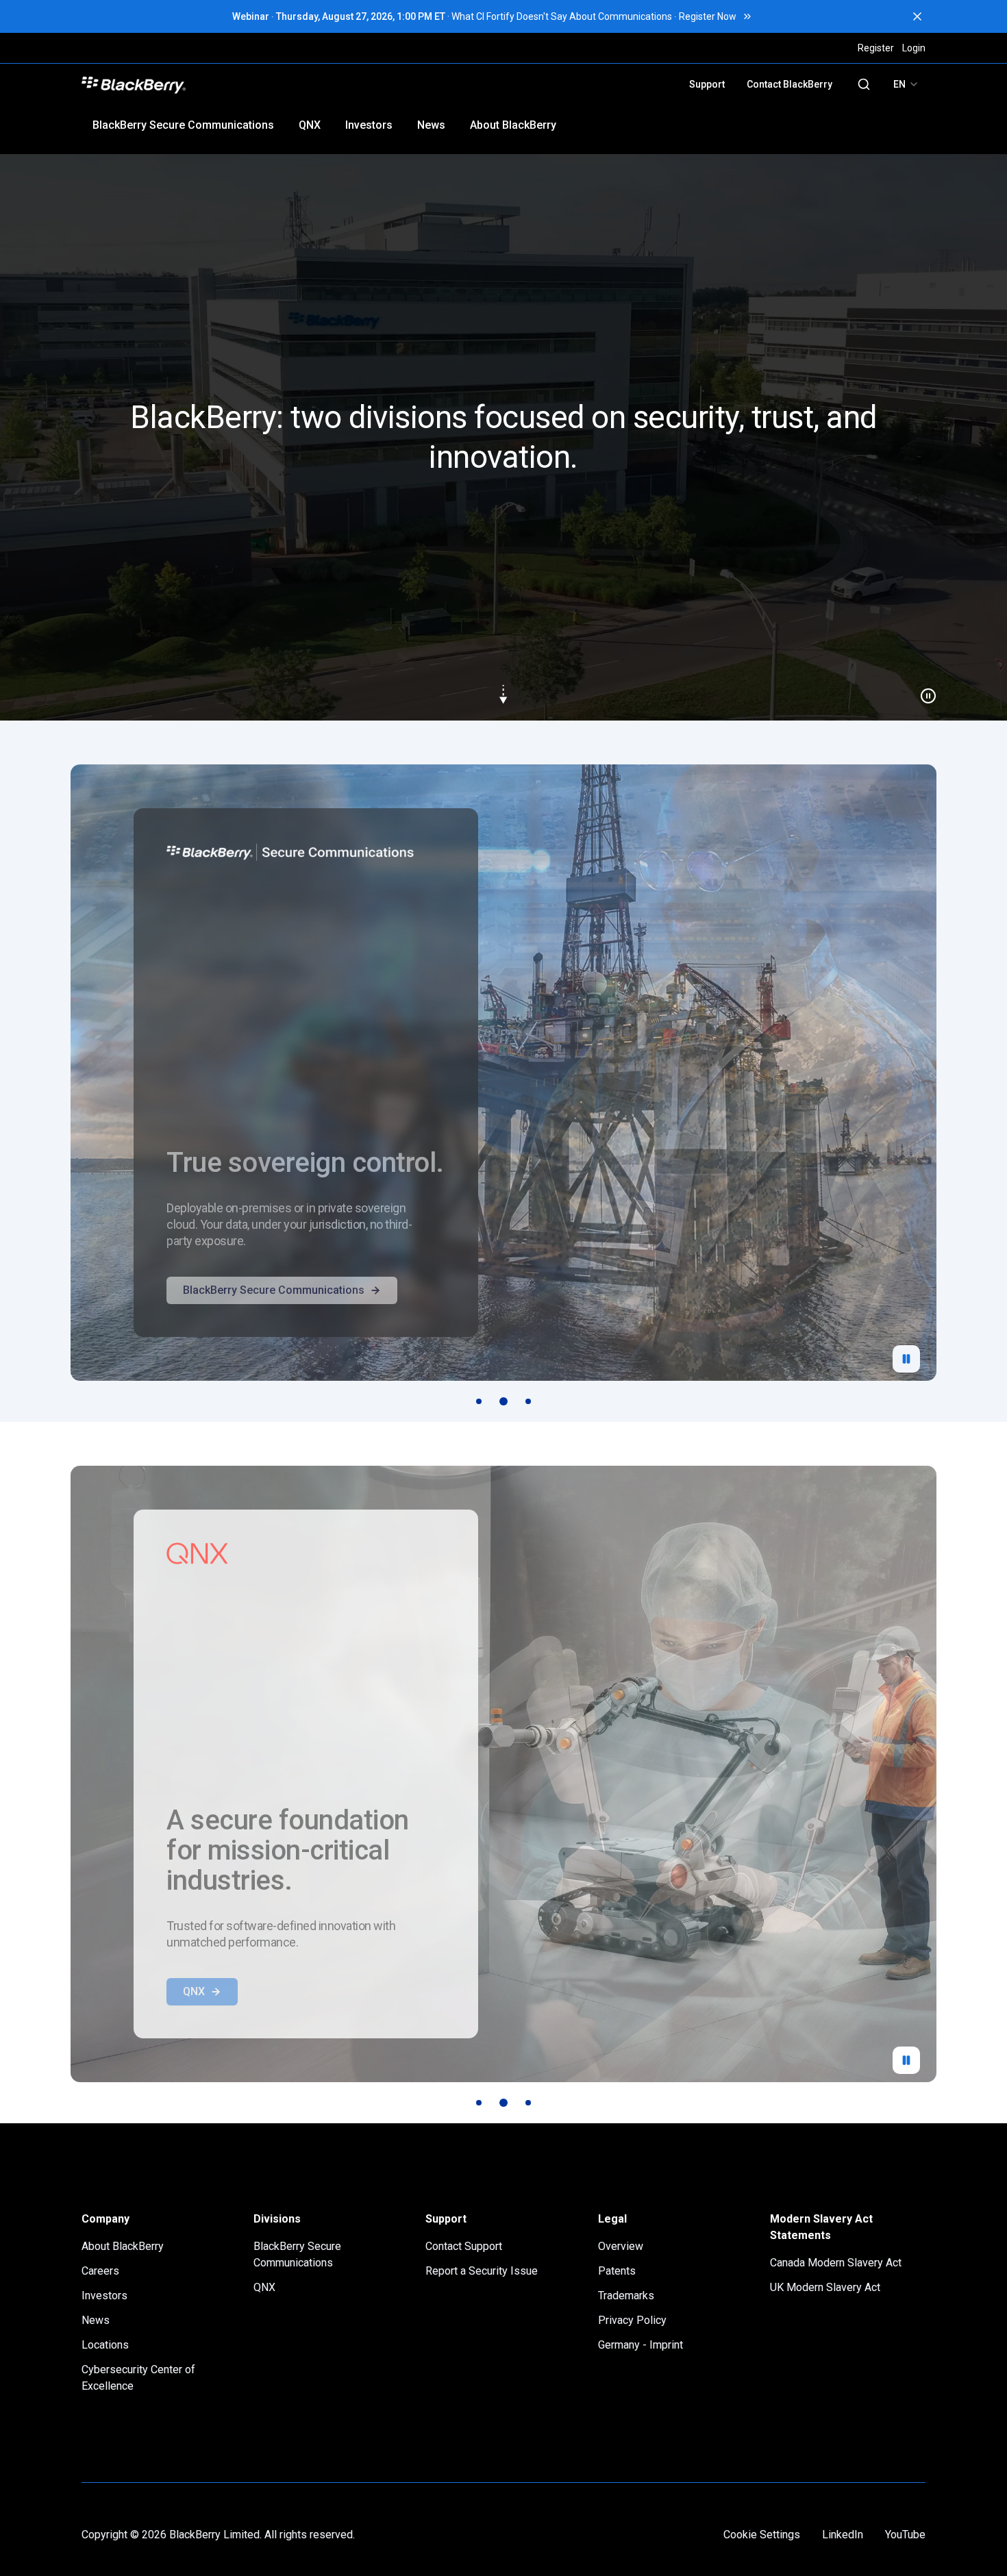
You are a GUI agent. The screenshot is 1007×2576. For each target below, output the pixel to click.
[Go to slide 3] (528, 1401)
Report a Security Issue (482, 2271)
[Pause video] (923, 690)
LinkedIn (843, 2535)
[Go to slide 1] (479, 1401)
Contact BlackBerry (790, 84)
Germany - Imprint (641, 2345)
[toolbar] (503, 1401)
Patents (617, 2271)
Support (707, 84)
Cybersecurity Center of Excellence (138, 2378)
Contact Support (464, 2246)
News (431, 125)
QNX (310, 125)
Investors (369, 125)
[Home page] (231, 84)
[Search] (864, 84)
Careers (100, 2271)
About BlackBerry (513, 125)
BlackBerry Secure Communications (183, 125)
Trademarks (626, 2296)
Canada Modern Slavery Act (836, 2263)
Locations (105, 2345)
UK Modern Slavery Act (825, 2287)
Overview (621, 2246)
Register (876, 48)
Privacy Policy (632, 2320)
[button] (503, 437)
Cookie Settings (762, 2535)
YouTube (905, 2535)
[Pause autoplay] (906, 1359)
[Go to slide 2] (503, 1401)
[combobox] (906, 84)
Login (914, 48)
